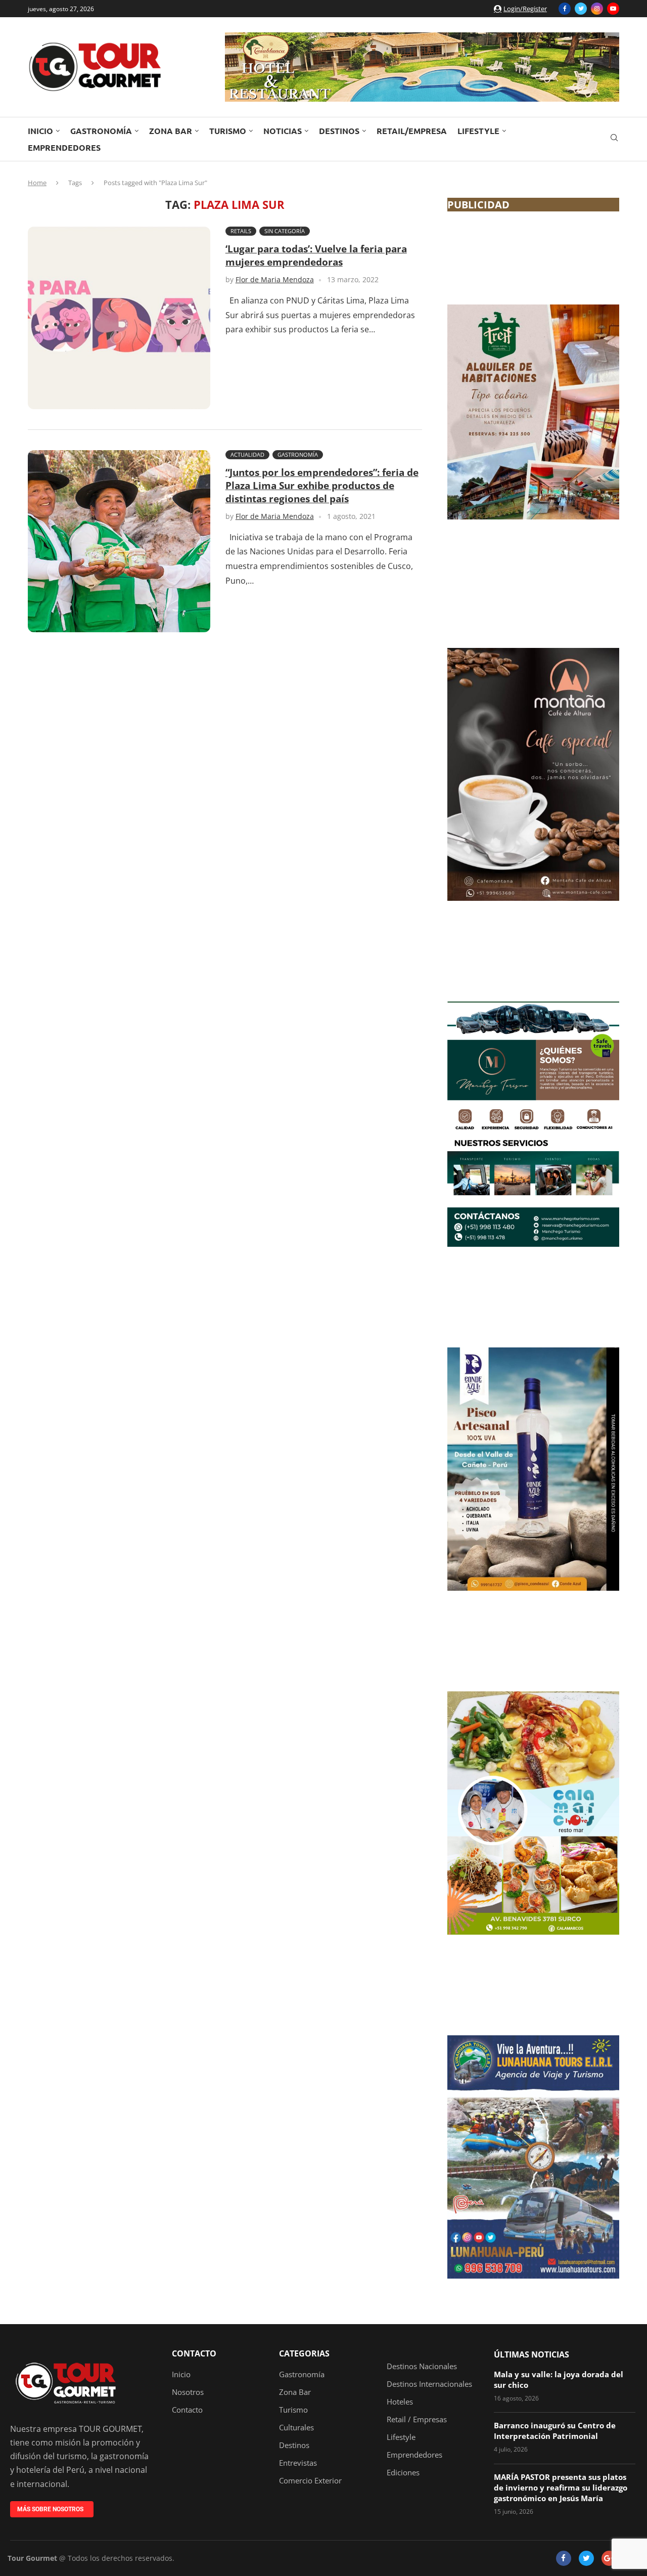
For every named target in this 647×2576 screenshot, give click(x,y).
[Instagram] (597, 9)
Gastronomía (101, 131)
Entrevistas (298, 2463)
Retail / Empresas (417, 2419)
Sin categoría (285, 231)
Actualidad (247, 454)
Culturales (296, 2428)
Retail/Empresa (412, 131)
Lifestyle (478, 131)
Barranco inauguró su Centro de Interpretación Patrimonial (555, 2431)
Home (37, 183)
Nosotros (188, 2392)
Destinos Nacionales (422, 2366)
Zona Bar (171, 131)
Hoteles (400, 2402)
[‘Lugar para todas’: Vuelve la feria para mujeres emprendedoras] (119, 318)
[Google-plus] (609, 2558)
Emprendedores (64, 147)
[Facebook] (565, 9)
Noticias (283, 131)
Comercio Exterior (310, 2481)
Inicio (40, 131)
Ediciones (403, 2473)
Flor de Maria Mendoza (275, 279)
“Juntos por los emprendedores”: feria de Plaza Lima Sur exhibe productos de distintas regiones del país (322, 486)
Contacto (194, 2353)
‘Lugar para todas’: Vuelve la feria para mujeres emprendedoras (316, 255)
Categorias (304, 2353)
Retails (241, 231)
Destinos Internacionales (429, 2384)
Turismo (228, 131)
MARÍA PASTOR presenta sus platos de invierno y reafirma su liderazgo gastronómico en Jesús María (561, 2487)
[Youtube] (613, 9)
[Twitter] (581, 9)
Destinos (339, 131)
